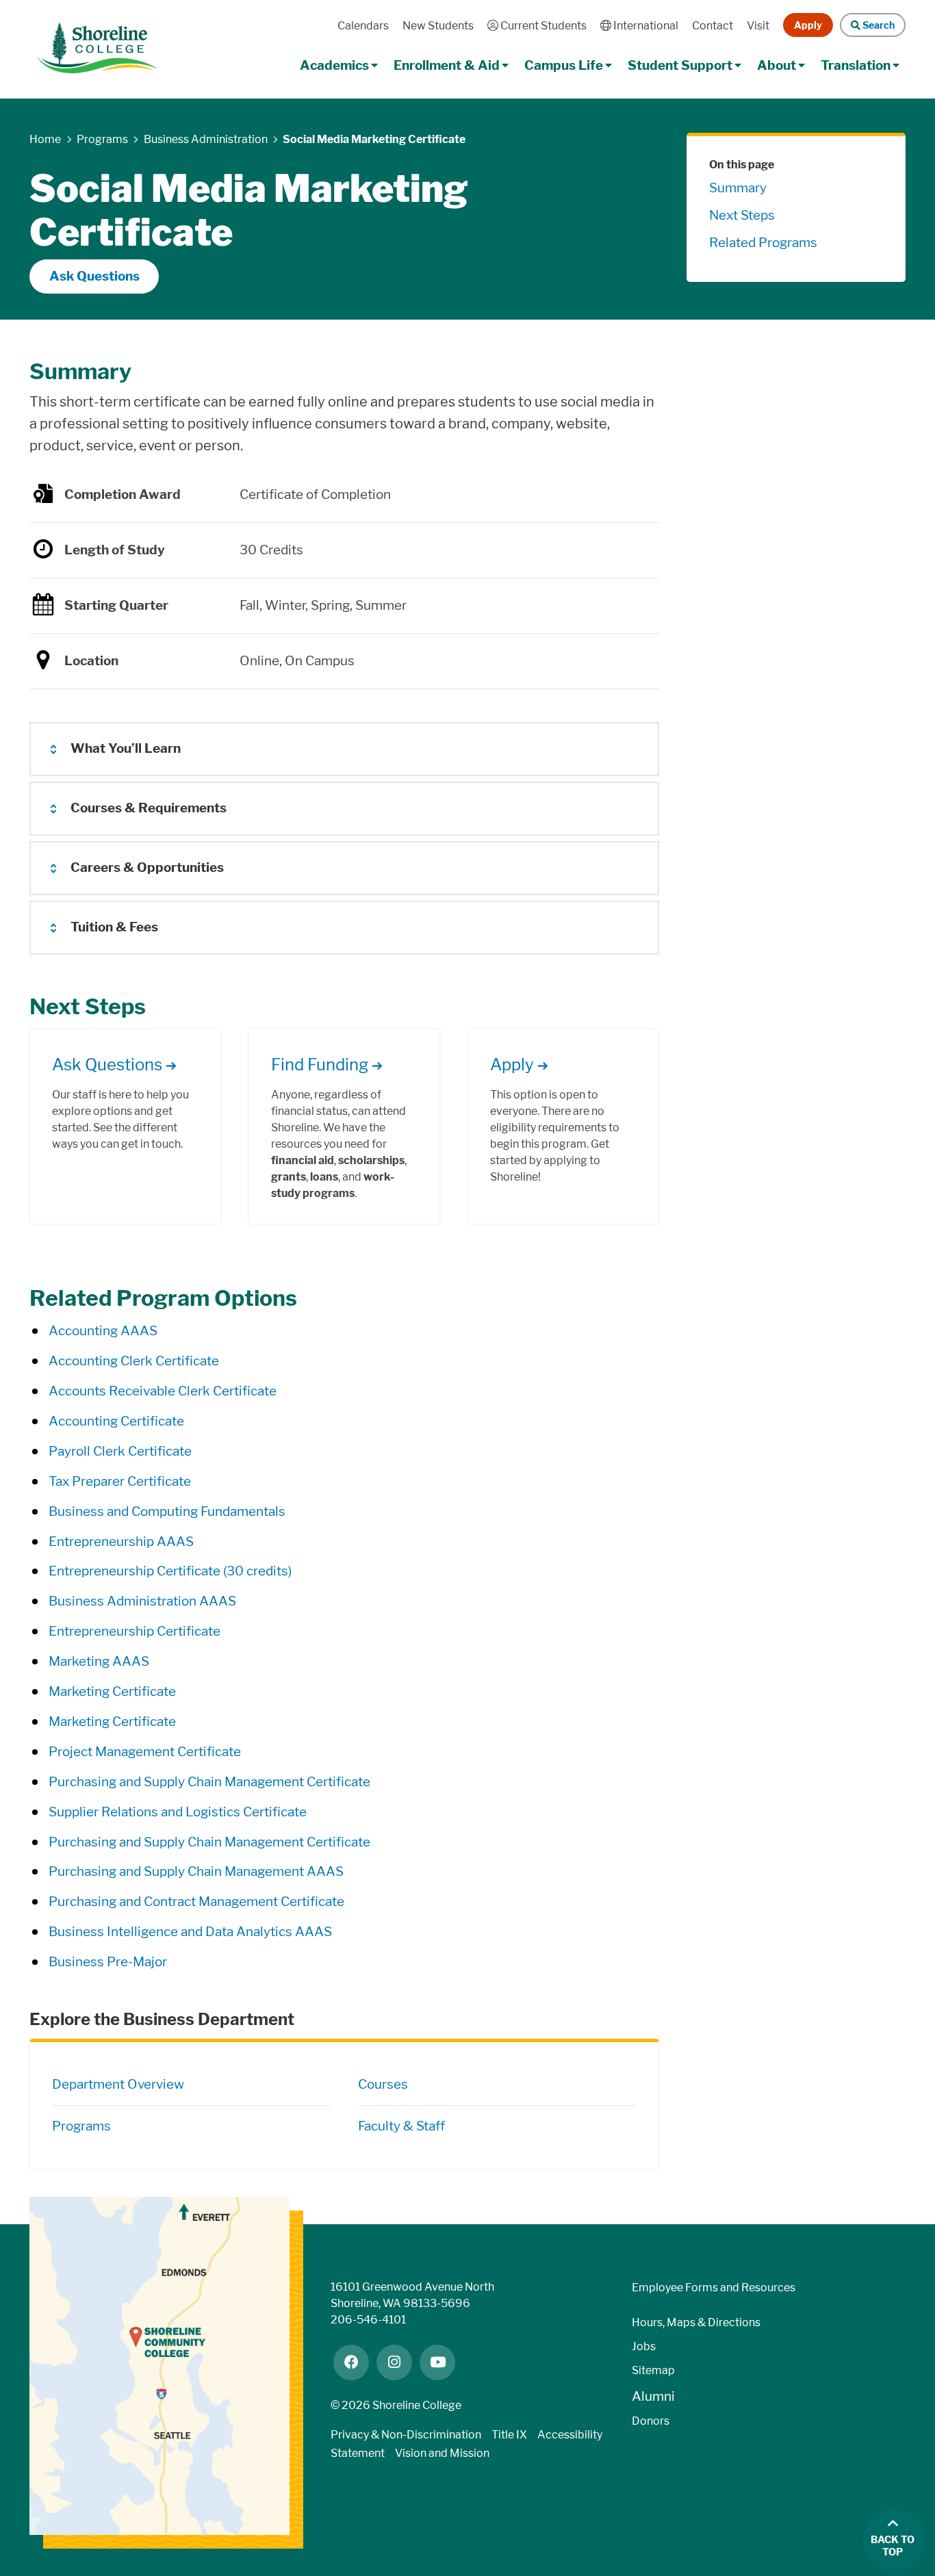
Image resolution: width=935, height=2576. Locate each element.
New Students (438, 26)
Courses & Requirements (149, 808)
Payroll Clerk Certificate (120, 1451)
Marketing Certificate (112, 1691)
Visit (758, 26)
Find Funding (320, 1065)
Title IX (509, 2435)
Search (877, 25)
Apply (808, 25)
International (644, 26)
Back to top (893, 2546)
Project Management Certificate (145, 1752)
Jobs (644, 2346)
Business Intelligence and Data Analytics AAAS (190, 1932)
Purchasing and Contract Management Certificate (196, 1902)
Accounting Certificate (116, 1421)
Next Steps (742, 215)
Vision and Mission (442, 2453)
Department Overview (118, 2084)
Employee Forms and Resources (714, 2288)
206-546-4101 (368, 2320)
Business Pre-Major (108, 1962)
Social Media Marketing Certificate (374, 139)
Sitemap (653, 2370)
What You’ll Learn (126, 748)
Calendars (363, 26)
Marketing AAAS (99, 1661)
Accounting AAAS (103, 1331)
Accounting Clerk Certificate (134, 1361)
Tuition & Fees (114, 927)
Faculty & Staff (401, 2126)
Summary (738, 188)
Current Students (542, 26)
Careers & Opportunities (147, 867)
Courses (383, 2084)
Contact (713, 26)
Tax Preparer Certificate (120, 1481)
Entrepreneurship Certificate (135, 1631)
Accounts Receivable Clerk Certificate (163, 1391)
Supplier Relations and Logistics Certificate (178, 1812)
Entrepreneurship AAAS (121, 1542)
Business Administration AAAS (142, 1601)
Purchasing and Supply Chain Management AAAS (196, 1871)
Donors (651, 2421)
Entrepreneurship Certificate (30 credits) (170, 1571)
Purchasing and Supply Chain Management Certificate (209, 1782)
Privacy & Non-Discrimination (406, 2435)
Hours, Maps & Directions (696, 2322)
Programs (81, 2126)
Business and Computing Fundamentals (167, 1511)
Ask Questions (94, 276)
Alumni (653, 2396)
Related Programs (763, 243)
